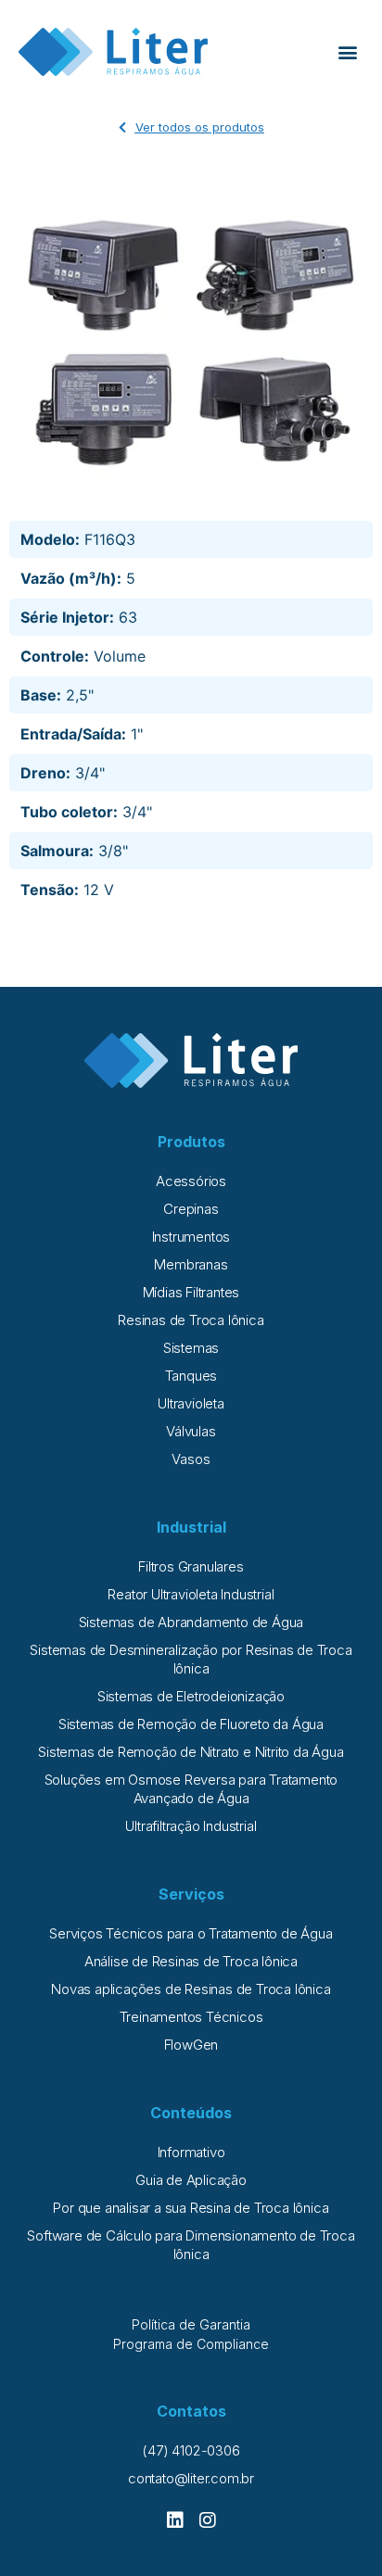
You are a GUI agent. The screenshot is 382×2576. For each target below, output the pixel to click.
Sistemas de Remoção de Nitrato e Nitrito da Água (191, 1752)
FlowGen (191, 2045)
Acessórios (191, 1181)
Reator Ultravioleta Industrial (191, 1594)
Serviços (191, 1894)
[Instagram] (208, 2520)
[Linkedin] (175, 2520)
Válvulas (191, 1431)
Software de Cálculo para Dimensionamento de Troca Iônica (191, 2245)
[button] (348, 52)
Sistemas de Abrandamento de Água (191, 1622)
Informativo (191, 2152)
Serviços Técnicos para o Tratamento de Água (191, 1933)
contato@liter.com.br (191, 2478)
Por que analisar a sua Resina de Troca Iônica (191, 2208)
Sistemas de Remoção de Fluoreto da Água (191, 1724)
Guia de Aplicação (191, 2180)
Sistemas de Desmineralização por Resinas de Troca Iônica (191, 1659)
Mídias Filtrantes (191, 1292)
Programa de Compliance (191, 2344)
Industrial (191, 1527)
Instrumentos (191, 1237)
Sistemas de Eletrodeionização (191, 1696)
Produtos (191, 1142)
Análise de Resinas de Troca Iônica (191, 1961)
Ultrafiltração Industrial (191, 1826)
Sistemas (191, 1348)
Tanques (191, 1376)
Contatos (191, 2411)
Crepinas (191, 1209)
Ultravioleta (191, 1403)
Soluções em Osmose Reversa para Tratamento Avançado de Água (191, 1789)
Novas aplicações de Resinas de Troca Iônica (191, 1989)
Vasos (191, 1459)
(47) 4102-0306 (191, 2450)
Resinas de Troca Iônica (191, 1320)
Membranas (191, 1264)
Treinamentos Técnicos (191, 2017)
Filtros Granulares (191, 1566)
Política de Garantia (191, 2324)
